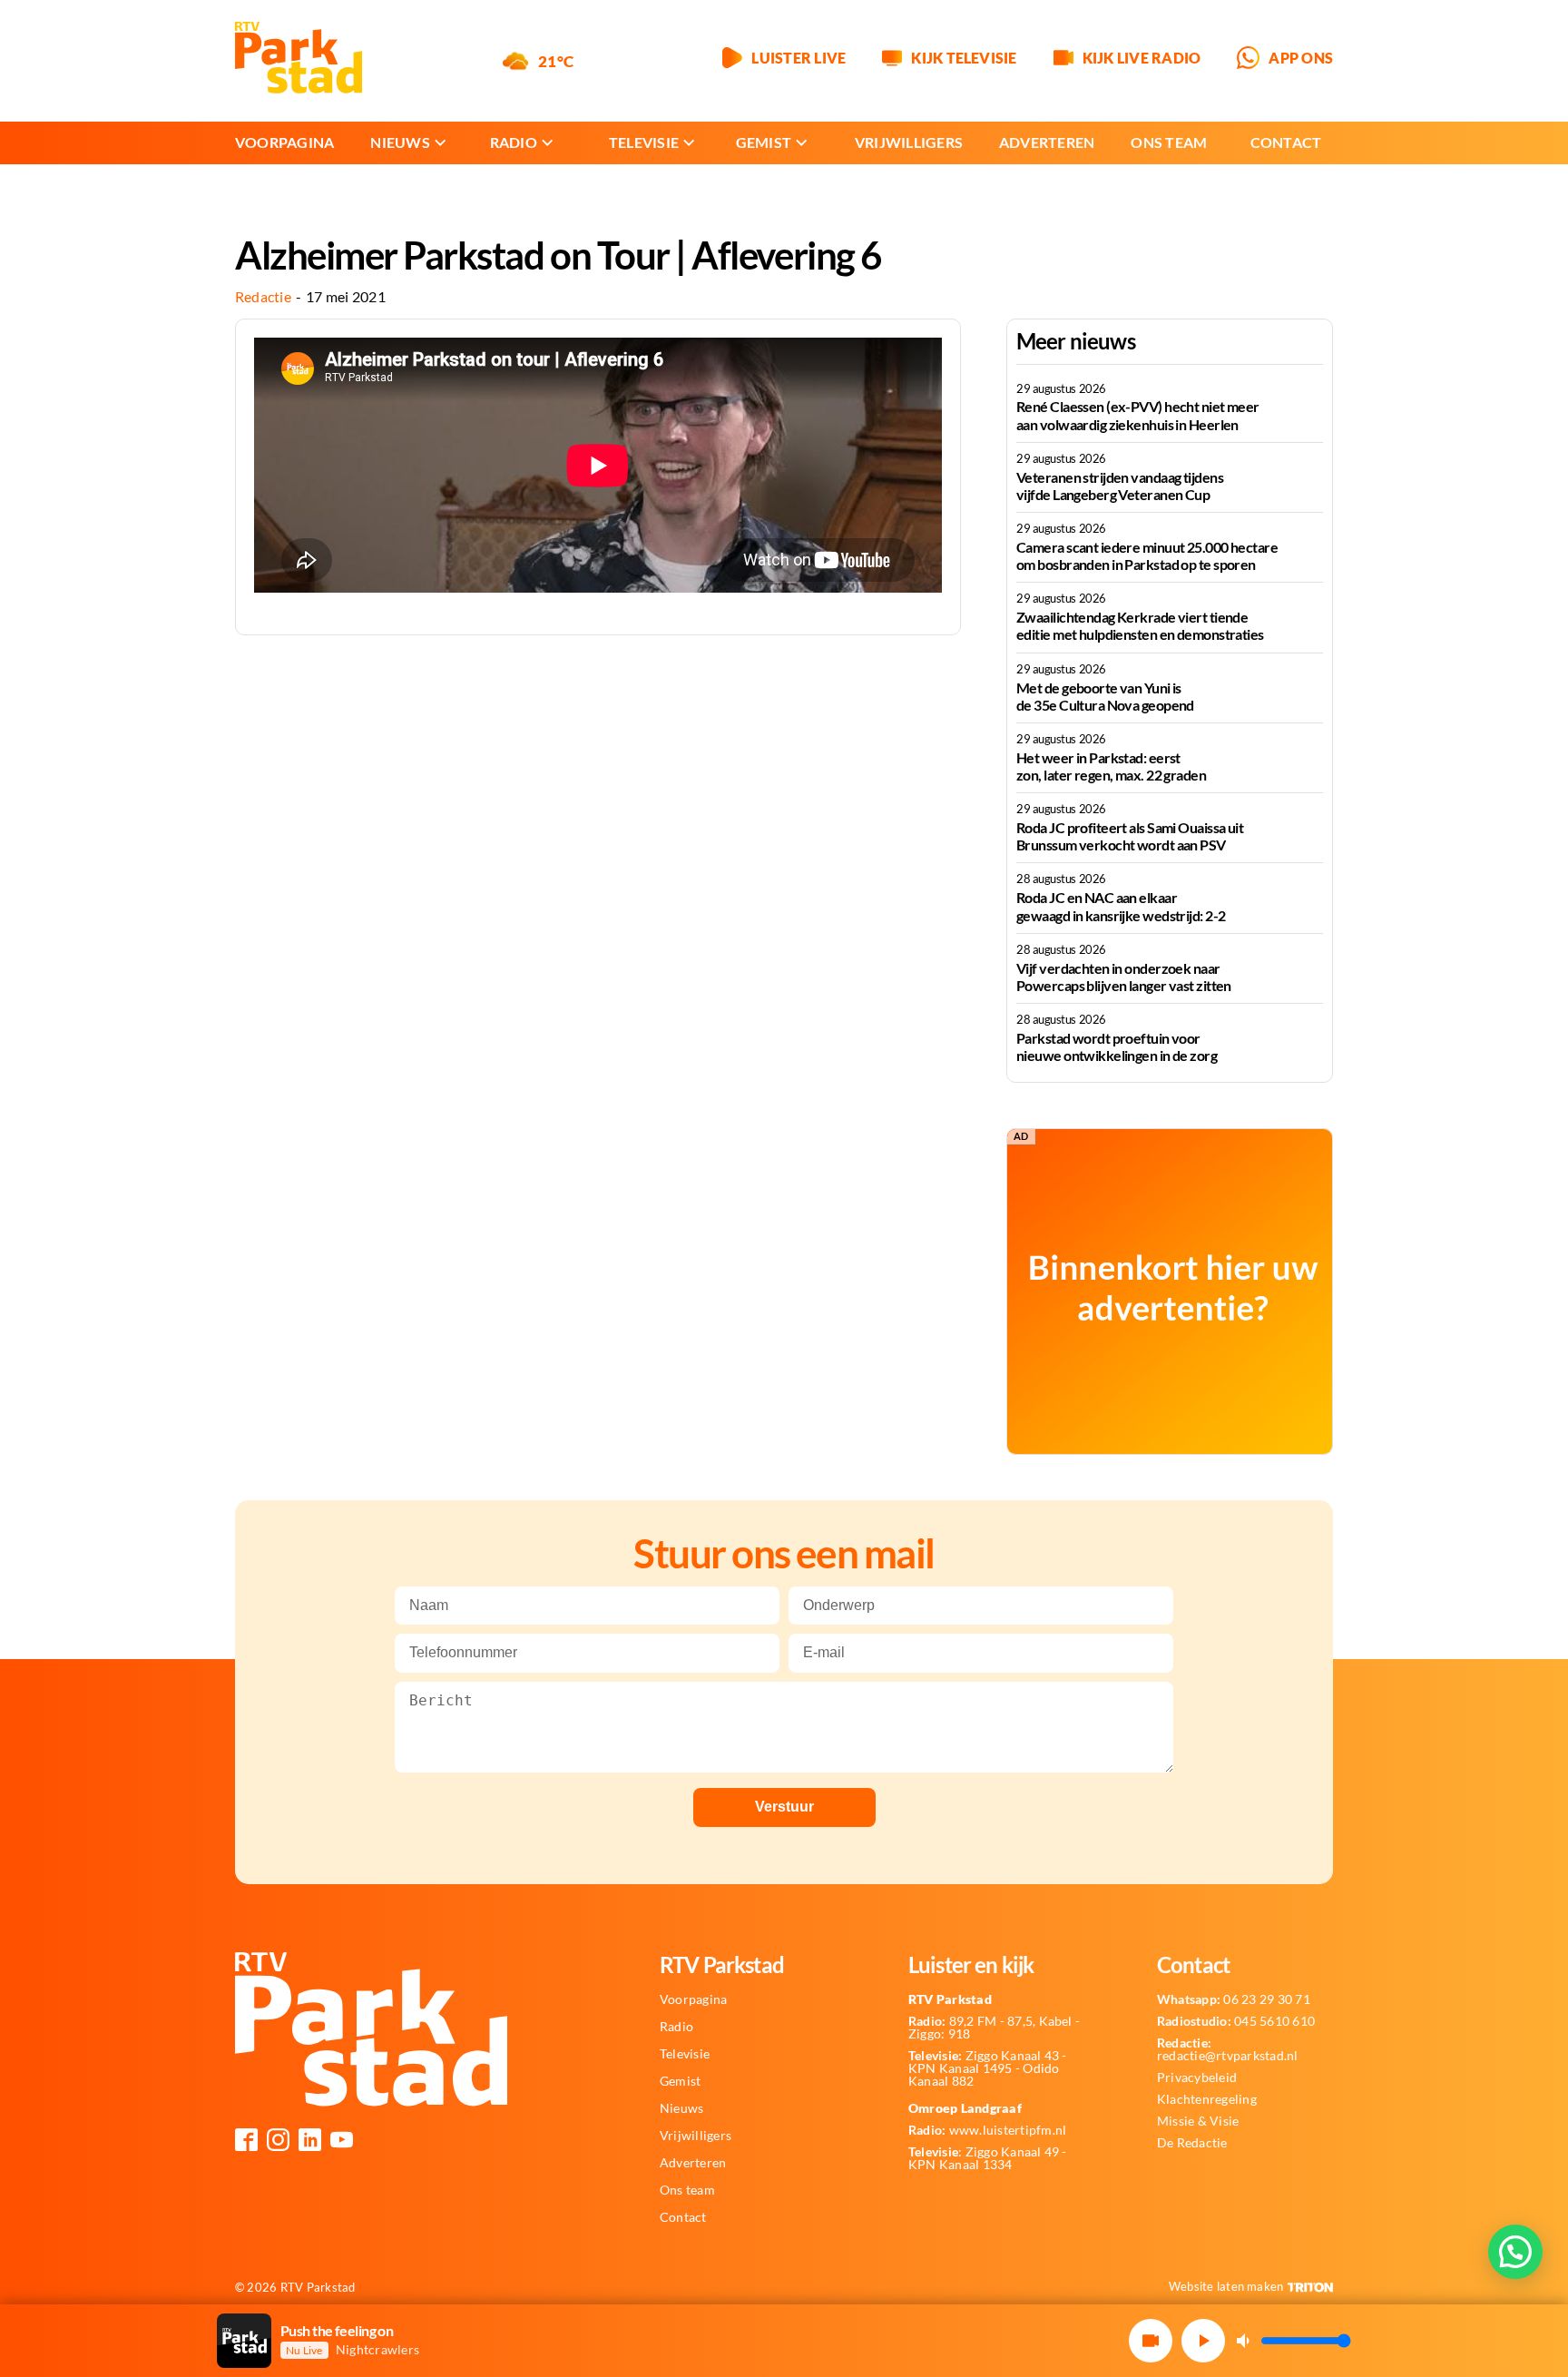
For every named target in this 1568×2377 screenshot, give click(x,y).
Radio (514, 142)
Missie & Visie (1198, 2121)
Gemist (764, 142)
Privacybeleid (1197, 2077)
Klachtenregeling (1207, 2099)
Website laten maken (1226, 2286)
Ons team (1169, 142)
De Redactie (1192, 2143)
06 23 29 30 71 (1234, 1999)
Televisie (644, 142)
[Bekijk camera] (1151, 2341)
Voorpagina (284, 142)
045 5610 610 (1236, 2021)
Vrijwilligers (909, 142)
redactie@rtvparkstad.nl (1228, 2049)
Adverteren (1047, 142)
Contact (1286, 142)
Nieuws (400, 142)
